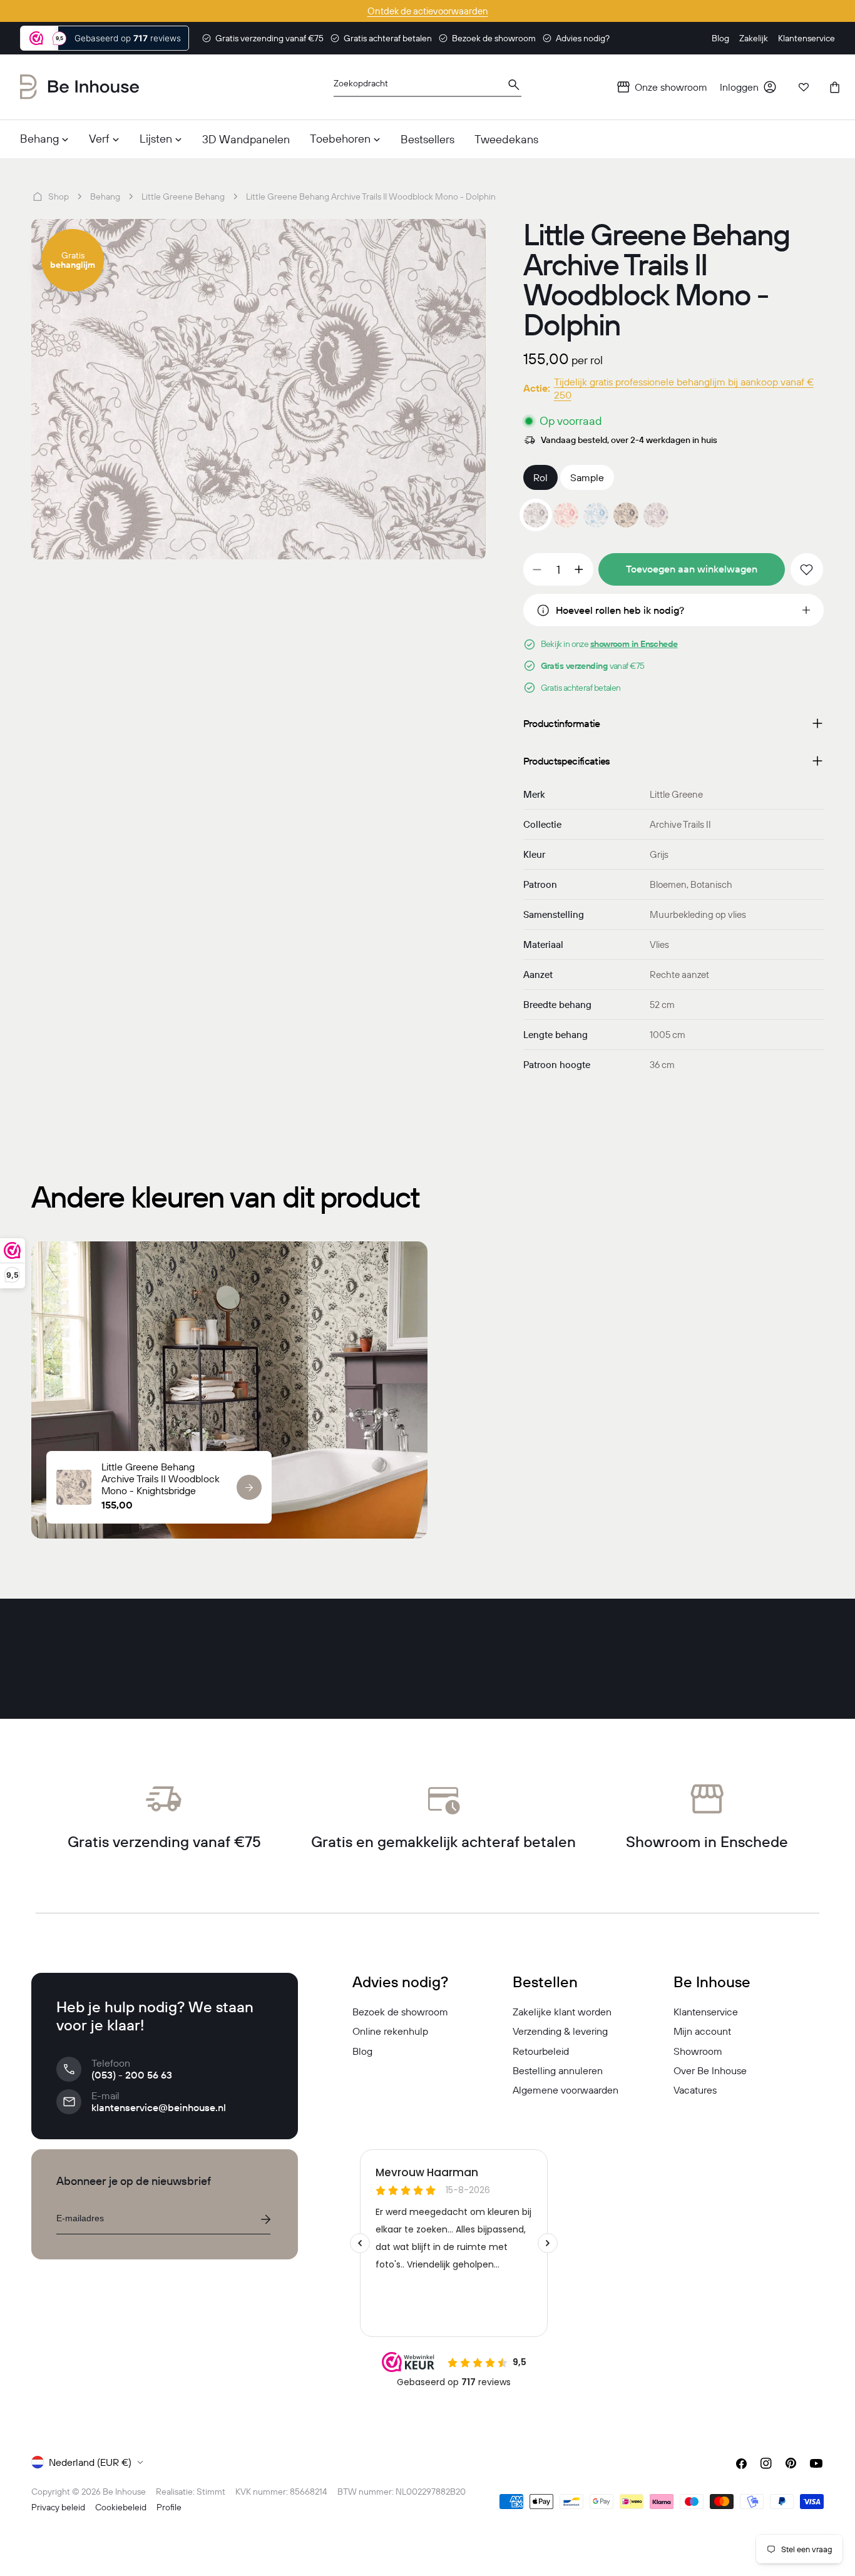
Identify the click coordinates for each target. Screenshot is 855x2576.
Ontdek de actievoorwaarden (428, 11)
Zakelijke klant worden (562, 2012)
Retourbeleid (541, 2051)
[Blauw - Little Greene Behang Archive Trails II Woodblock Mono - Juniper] (596, 515)
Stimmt (211, 2492)
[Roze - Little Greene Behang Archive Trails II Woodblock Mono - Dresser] (566, 515)
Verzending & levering (560, 2031)
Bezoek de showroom (400, 2012)
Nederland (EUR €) (90, 2462)
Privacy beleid (58, 2507)
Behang (105, 196)
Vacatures (695, 2090)
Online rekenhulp (390, 2031)
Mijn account (702, 2031)
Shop (59, 196)
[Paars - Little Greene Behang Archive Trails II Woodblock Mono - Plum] (656, 515)
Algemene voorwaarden (566, 2090)
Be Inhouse (124, 2492)
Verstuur (265, 2219)
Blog (362, 2051)
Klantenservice (706, 2012)
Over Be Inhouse (710, 2070)
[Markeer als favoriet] (807, 569)
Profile (169, 2507)
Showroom (698, 2051)
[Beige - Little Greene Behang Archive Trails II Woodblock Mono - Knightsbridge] (626, 515)
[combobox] (427, 87)
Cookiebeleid (121, 2507)
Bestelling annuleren (558, 2070)
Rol (540, 477)
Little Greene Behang (183, 196)
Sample (587, 477)
